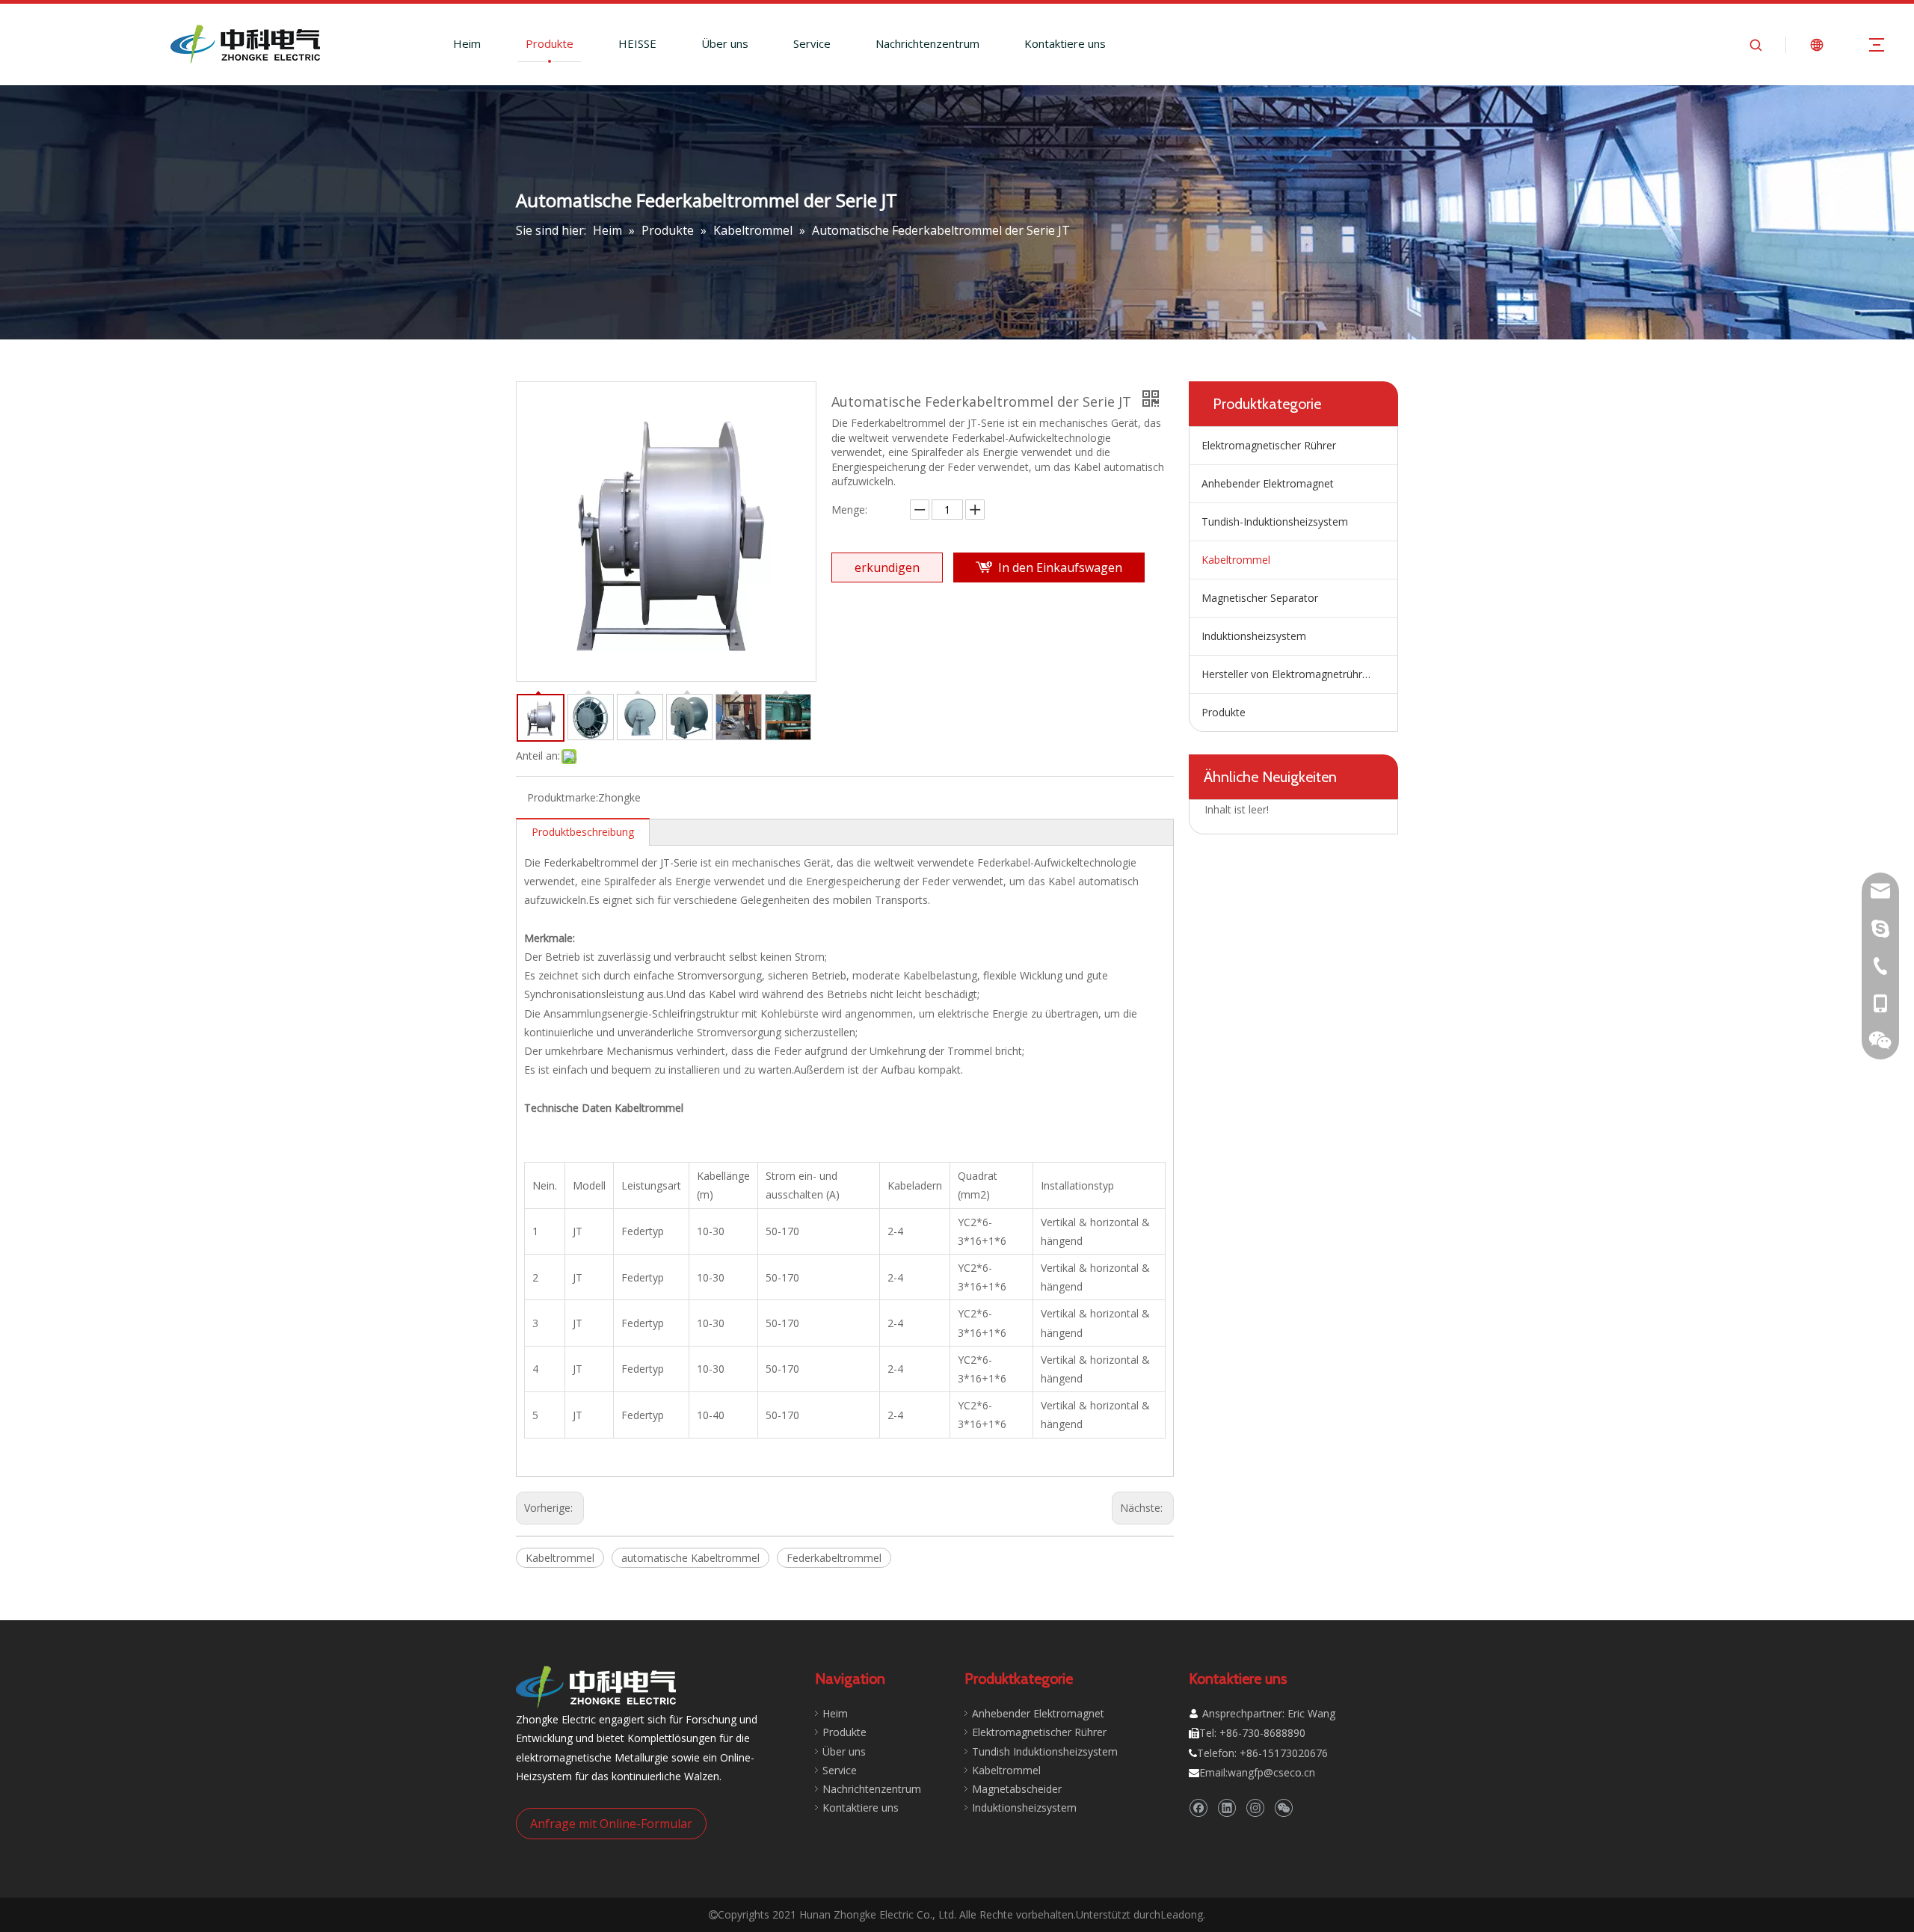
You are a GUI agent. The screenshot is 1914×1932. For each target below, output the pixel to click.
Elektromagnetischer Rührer (1269, 445)
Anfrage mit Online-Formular (611, 1824)
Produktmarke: (563, 797)
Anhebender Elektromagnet (1268, 483)
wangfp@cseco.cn (1271, 1772)
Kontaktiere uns (1065, 43)
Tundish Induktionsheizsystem (1045, 1751)
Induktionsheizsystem (1254, 636)
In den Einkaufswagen (1060, 567)
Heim (467, 43)
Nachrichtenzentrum (927, 43)
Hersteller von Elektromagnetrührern (1290, 674)
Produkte (550, 43)
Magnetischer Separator (1260, 598)
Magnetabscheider (1017, 1789)
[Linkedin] (1227, 1808)
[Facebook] (1198, 1808)
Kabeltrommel (560, 1558)
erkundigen (887, 567)
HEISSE (637, 43)
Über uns (725, 43)
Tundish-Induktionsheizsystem (1275, 522)
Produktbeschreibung (583, 832)
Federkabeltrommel (834, 1558)
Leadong (1182, 1914)
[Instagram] (1255, 1808)
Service (812, 43)
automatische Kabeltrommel (690, 1558)
